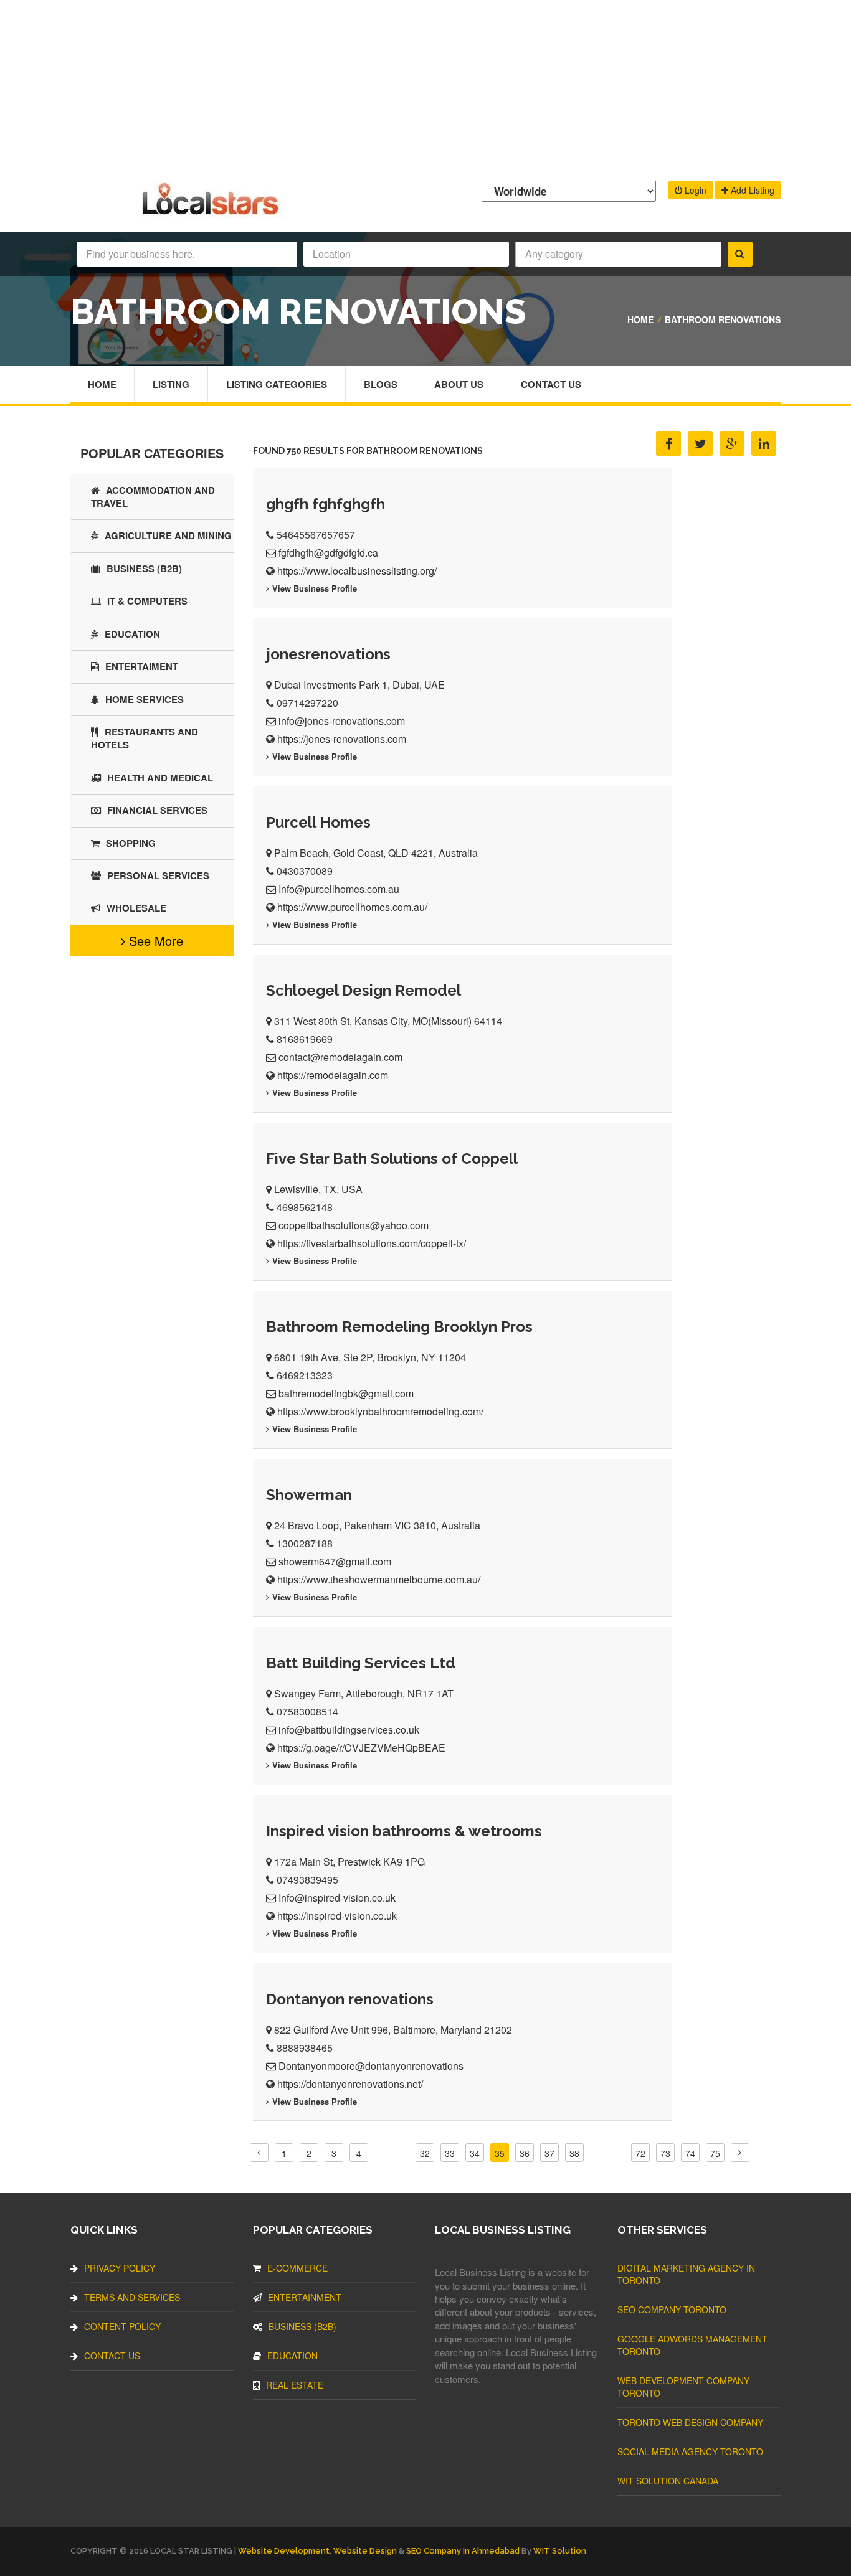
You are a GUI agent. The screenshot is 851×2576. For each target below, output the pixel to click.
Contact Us (551, 384)
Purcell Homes (318, 822)
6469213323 (305, 1375)
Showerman (309, 1495)
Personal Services (158, 875)
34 (475, 2153)
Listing (171, 384)
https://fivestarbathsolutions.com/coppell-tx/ (372, 1243)
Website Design (365, 2551)
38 (574, 2153)
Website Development (284, 2551)
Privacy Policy (120, 2268)
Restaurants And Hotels (145, 738)
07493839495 (307, 1880)
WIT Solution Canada (668, 2481)
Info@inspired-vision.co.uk (337, 1898)
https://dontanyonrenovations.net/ (350, 2084)
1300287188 (305, 1543)
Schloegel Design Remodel (364, 990)
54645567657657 (316, 535)
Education (132, 634)
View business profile (315, 588)
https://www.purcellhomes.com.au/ (352, 907)
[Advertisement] (425, 87)
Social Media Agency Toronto (690, 2451)
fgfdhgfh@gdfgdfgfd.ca (328, 553)
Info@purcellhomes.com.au (339, 889)
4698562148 (305, 1207)
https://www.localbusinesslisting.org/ (357, 571)
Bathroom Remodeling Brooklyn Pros (399, 1327)
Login (694, 190)
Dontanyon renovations (350, 1999)
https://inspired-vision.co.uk (337, 1916)
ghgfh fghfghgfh (326, 504)
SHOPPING (131, 843)
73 (665, 2153)
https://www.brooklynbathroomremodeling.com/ (380, 1411)
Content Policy (122, 2326)
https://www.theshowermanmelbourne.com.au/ (379, 1579)
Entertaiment (142, 666)
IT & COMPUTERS (147, 601)
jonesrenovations (328, 654)
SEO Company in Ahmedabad (463, 2551)
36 (525, 2153)
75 (715, 2153)
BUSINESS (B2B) (144, 569)
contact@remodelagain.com (340, 1057)
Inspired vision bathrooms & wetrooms (404, 1831)
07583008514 (307, 1711)
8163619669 (305, 1039)
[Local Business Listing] (213, 213)
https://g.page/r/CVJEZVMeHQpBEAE (361, 1748)
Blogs (381, 384)
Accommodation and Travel (153, 497)
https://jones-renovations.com (342, 739)
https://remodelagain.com (333, 1075)
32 (425, 2153)
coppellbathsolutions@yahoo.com (354, 1225)
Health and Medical (160, 778)
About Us (459, 384)
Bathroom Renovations (723, 319)
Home (640, 319)
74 (690, 2153)
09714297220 (307, 703)
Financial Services (157, 810)
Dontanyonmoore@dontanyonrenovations (371, 2066)
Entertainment (305, 2297)
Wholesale (136, 908)
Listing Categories (277, 384)
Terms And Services (132, 2297)
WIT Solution (560, 2551)
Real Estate (295, 2385)
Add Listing (751, 190)
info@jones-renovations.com (342, 721)
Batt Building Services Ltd (361, 1663)
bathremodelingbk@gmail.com (346, 1393)
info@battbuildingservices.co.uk (349, 1729)
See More (154, 941)
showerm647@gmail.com (335, 1561)
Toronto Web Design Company (690, 2422)
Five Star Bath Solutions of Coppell (392, 1158)
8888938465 (305, 2048)
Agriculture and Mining (168, 535)
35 (500, 2153)
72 (640, 2153)
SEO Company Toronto (672, 2309)
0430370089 (305, 871)
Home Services (145, 699)
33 (450, 2153)
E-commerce (297, 2268)
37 (549, 2153)
